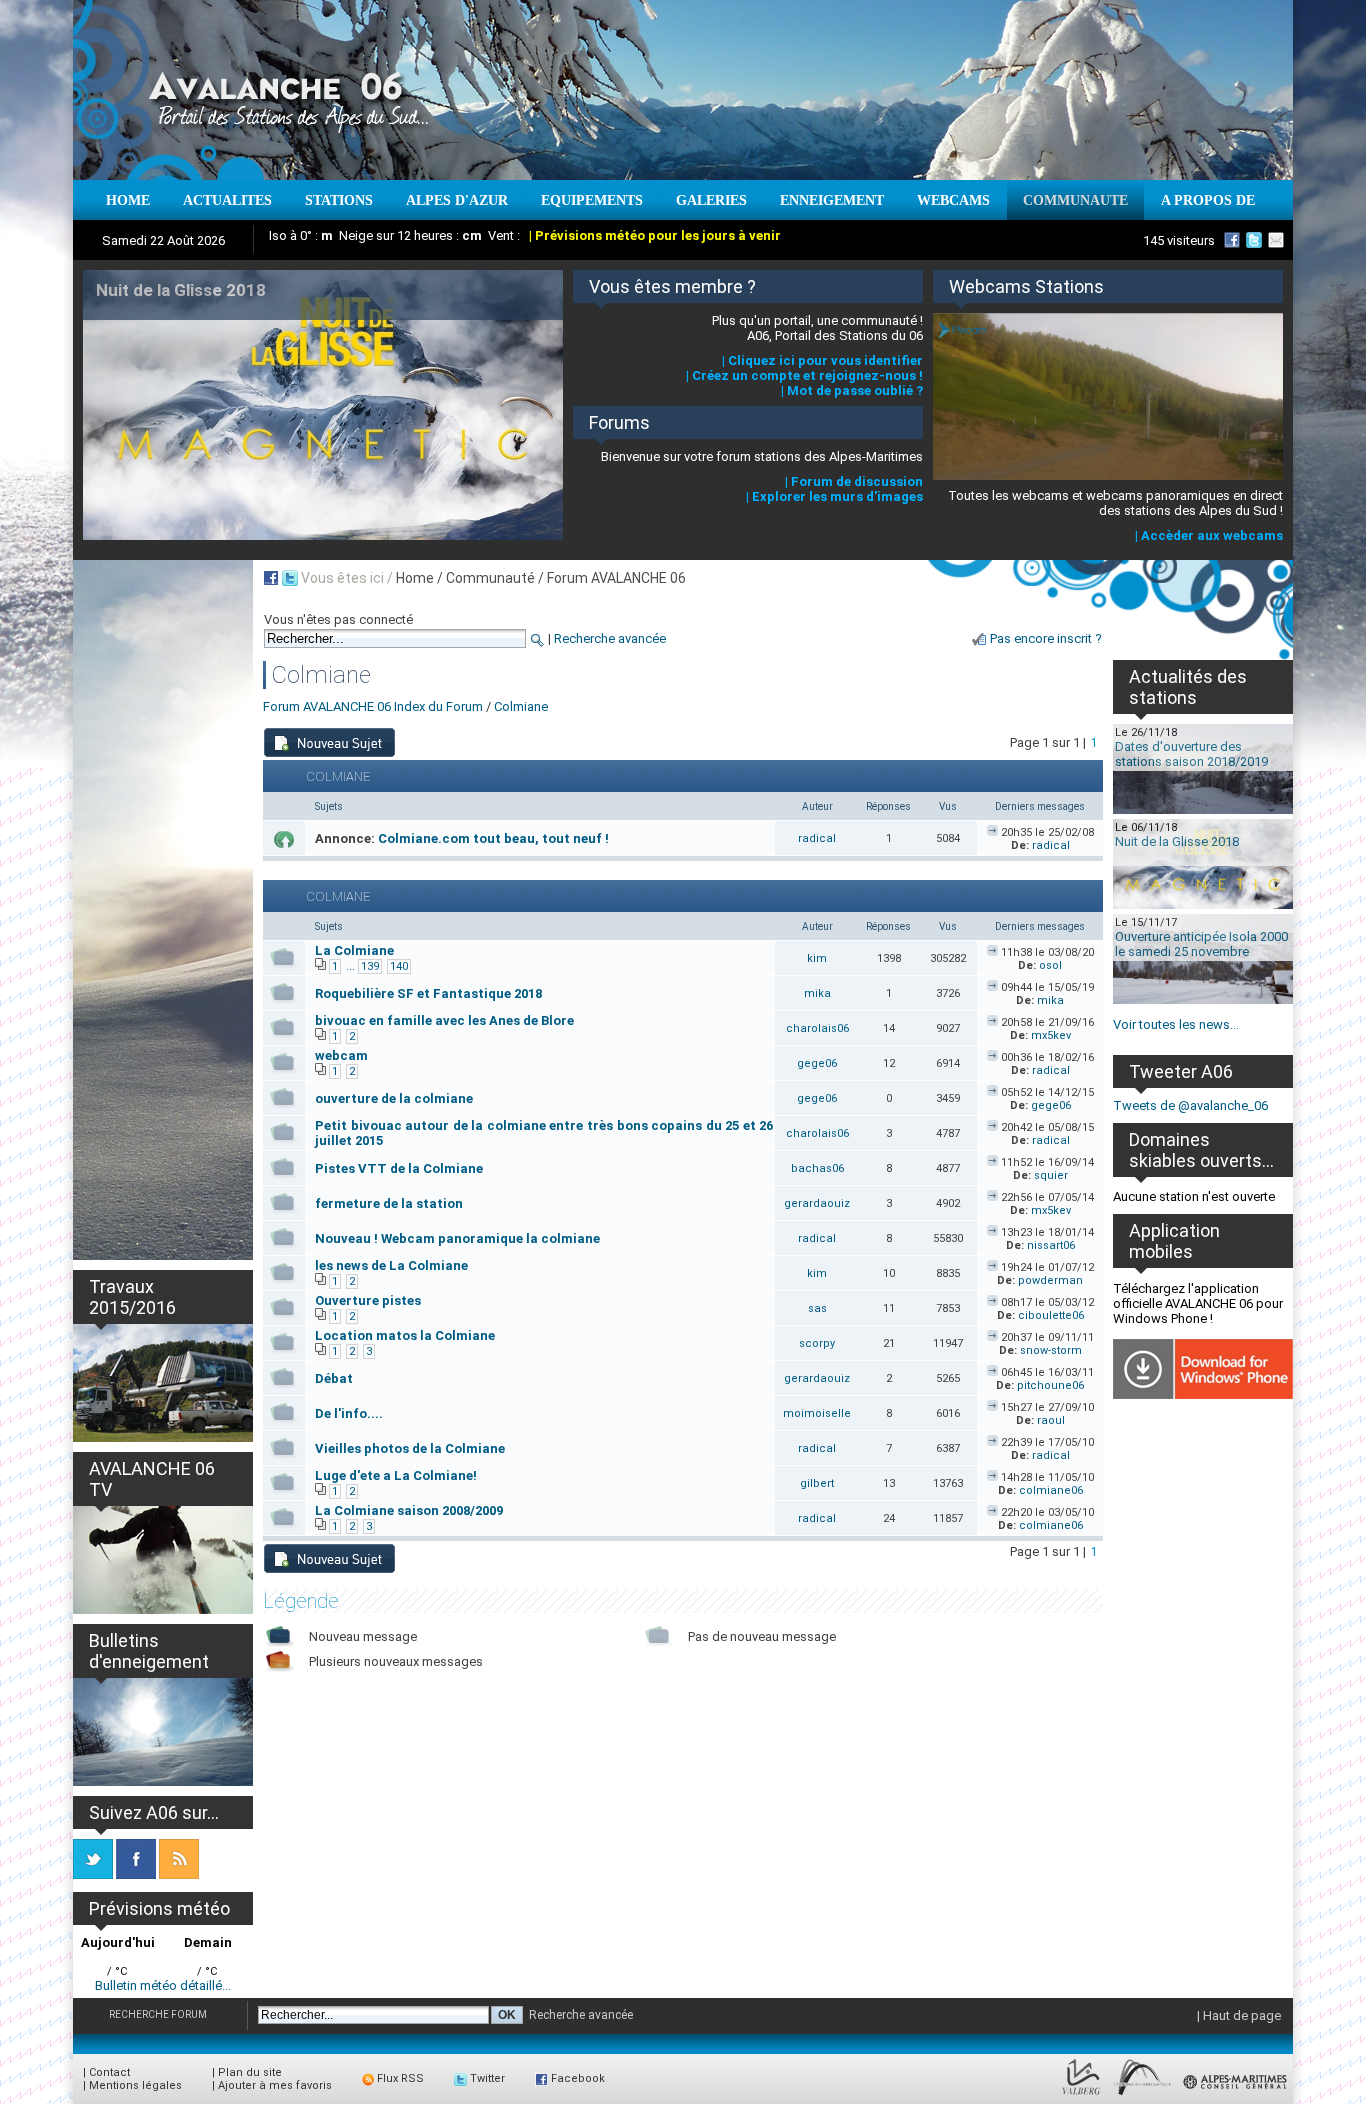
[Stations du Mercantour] (1142, 2095)
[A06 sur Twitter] (1254, 240)
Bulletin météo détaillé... (163, 1985)
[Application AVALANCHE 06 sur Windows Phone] (1203, 1394)
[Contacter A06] (1279, 240)
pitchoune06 (1050, 1385)
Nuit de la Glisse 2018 (1177, 841)
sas (817, 1308)
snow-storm (1051, 1350)
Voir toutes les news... (1176, 1024)
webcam (341, 1055)
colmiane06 (1051, 1490)
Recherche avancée (610, 638)
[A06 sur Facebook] (1232, 240)
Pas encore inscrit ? (1046, 638)
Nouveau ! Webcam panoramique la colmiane (457, 1238)
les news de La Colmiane (391, 1265)
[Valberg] (1081, 2095)
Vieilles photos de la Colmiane (410, 1448)
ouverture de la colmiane (394, 1098)
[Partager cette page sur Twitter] (290, 578)
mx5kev (1051, 1035)
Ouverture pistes (368, 1300)
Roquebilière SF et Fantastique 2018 (428, 993)
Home (415, 578)
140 (399, 966)
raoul (1051, 1420)
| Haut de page (1239, 2015)
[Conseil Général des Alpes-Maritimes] (1236, 2095)
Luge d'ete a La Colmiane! (396, 1475)
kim (817, 958)
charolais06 (817, 1028)
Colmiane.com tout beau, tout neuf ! (493, 838)
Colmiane (521, 706)
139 (370, 966)
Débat (334, 1378)
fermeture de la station (389, 1203)
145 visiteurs (1179, 240)
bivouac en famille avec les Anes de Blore (444, 1020)
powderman (1050, 1280)
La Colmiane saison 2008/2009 (409, 1510)
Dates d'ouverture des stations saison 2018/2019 (1191, 754)
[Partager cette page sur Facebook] (271, 578)
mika (817, 993)
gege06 (817, 1063)
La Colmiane (354, 950)
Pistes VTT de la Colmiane (399, 1168)
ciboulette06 (1051, 1315)
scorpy (817, 1343)
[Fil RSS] (179, 1874)
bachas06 (817, 1168)
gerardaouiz (817, 1203)
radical (817, 838)
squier (1051, 1175)
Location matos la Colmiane (405, 1335)
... (350, 965)
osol (1050, 965)
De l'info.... (349, 1413)
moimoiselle (817, 1413)
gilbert (817, 1483)
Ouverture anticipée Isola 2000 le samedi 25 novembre (1201, 944)
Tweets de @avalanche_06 (1190, 1105)
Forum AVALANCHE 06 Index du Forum (373, 706)
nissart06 (1051, 1245)
